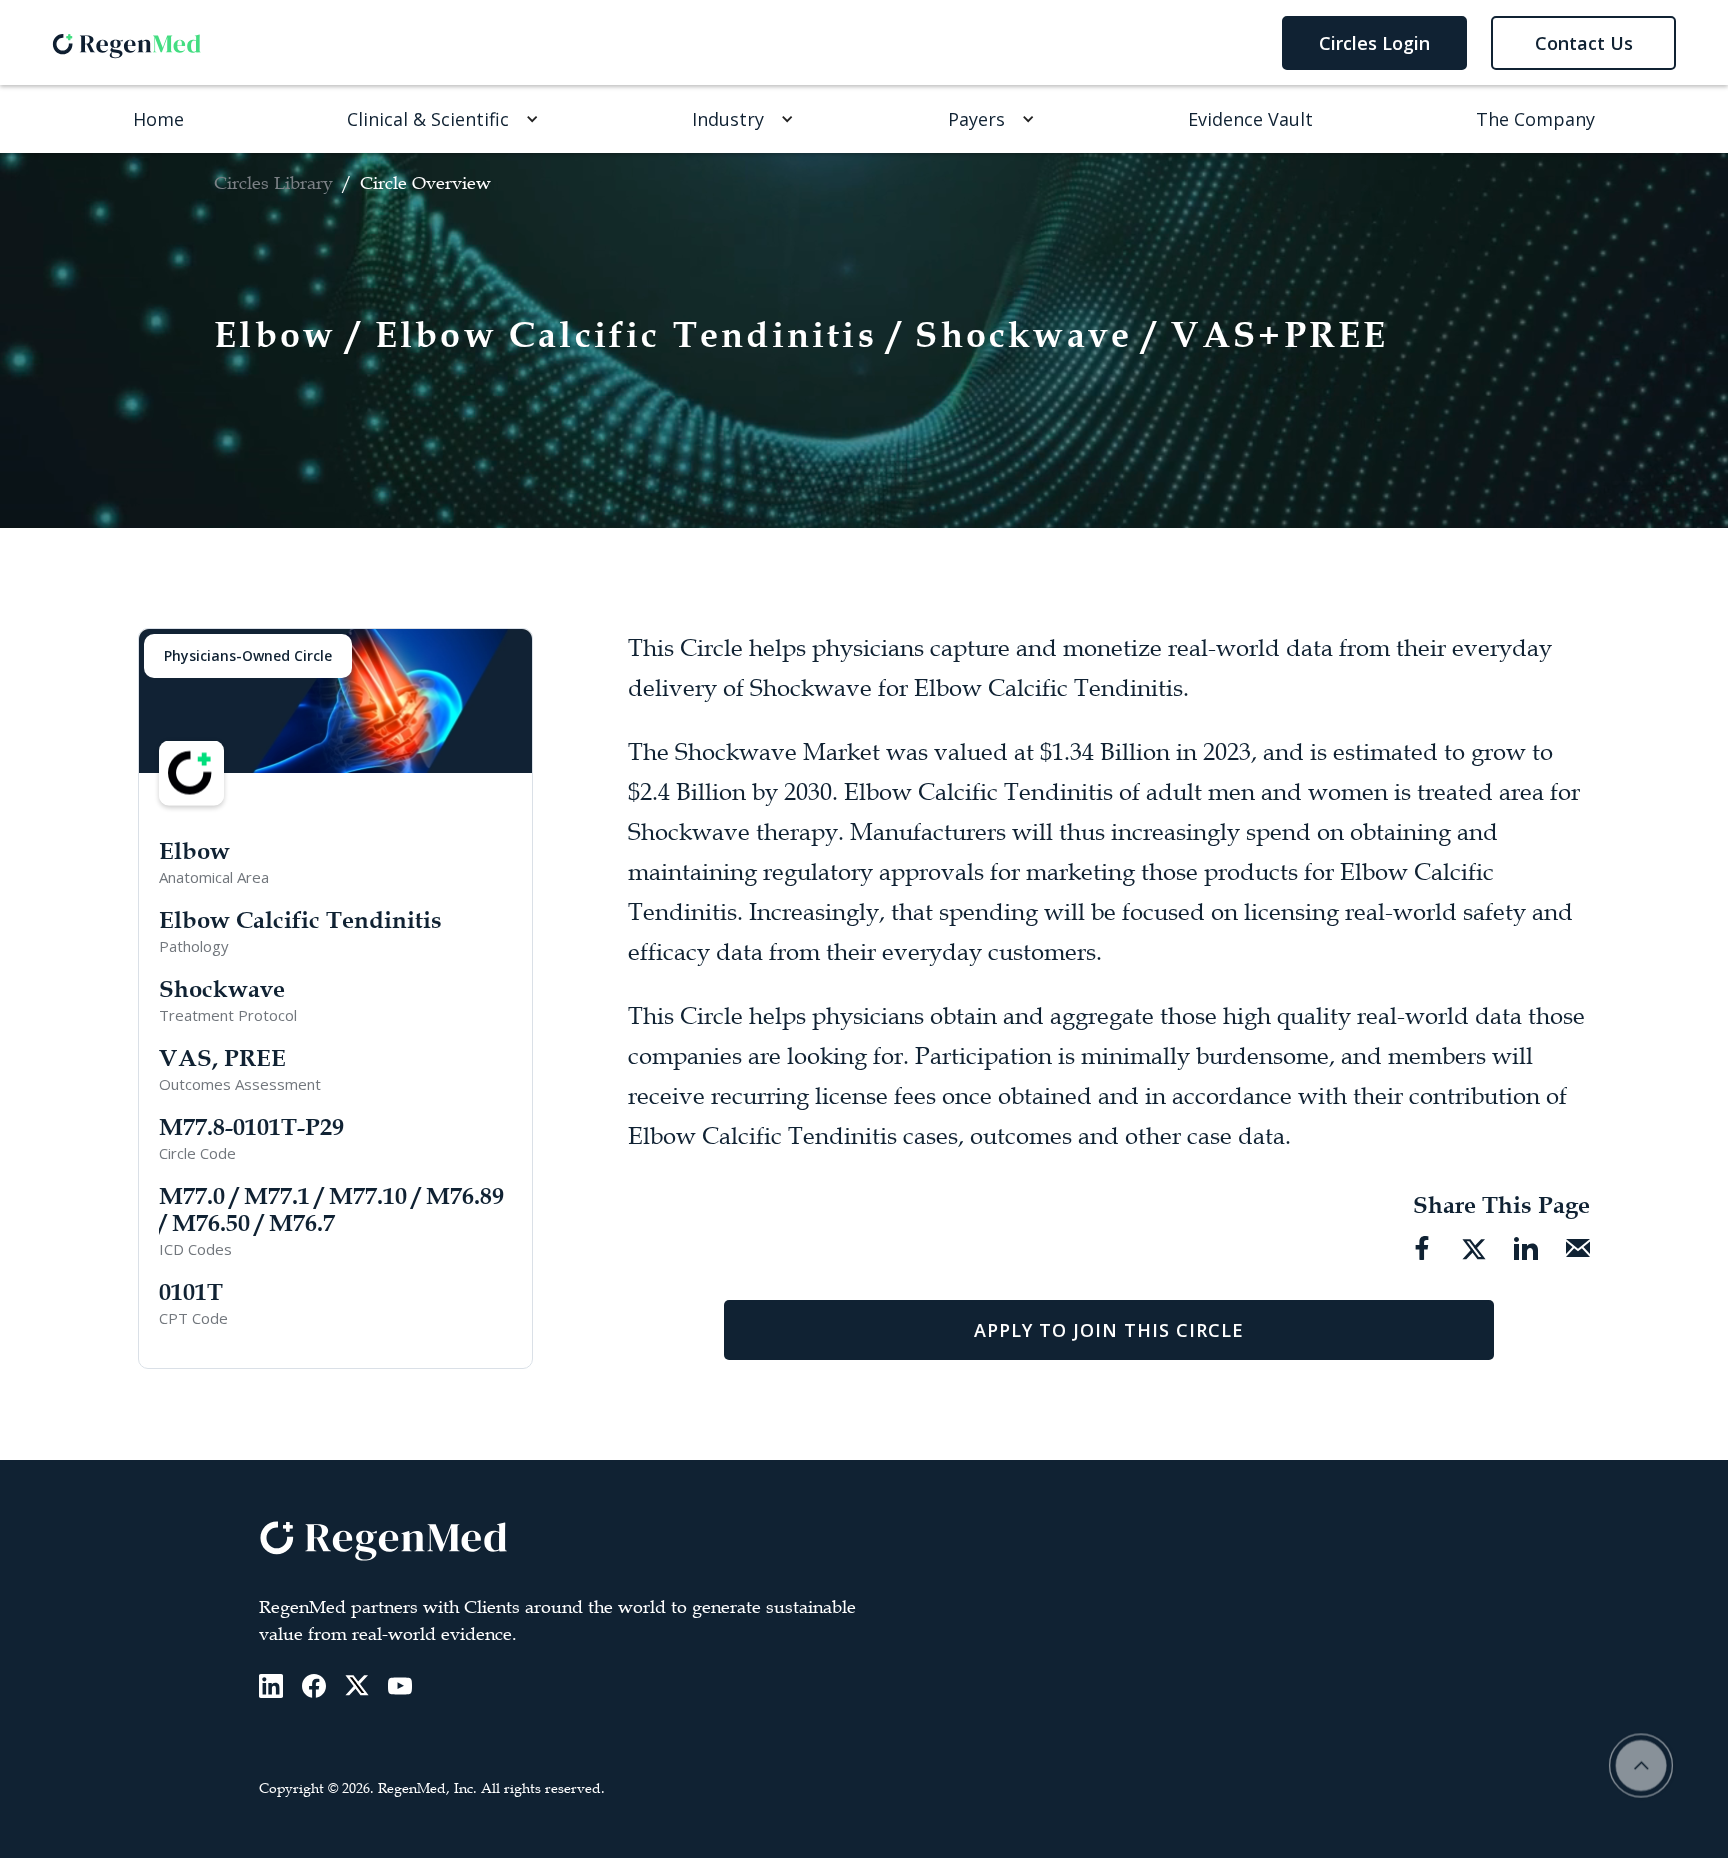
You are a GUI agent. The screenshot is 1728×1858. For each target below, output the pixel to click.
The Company (1535, 119)
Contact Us (1584, 43)
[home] (127, 42)
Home (158, 119)
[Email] (1578, 1248)
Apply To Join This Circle (1109, 1330)
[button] (438, 119)
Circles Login (1374, 43)
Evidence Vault (1250, 119)
